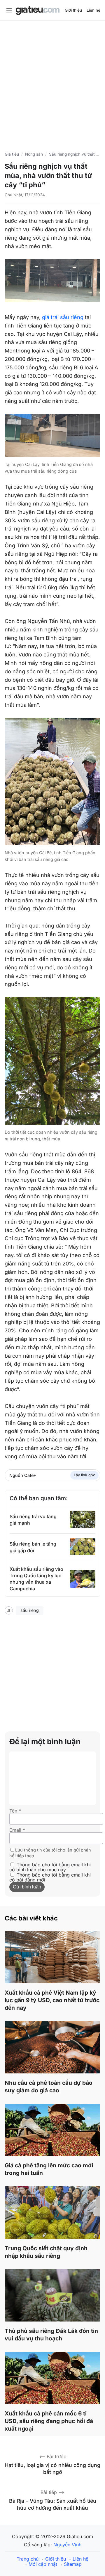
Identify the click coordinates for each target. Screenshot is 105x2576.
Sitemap (73, 2564)
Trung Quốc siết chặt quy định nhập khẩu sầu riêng (46, 2252)
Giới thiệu (73, 10)
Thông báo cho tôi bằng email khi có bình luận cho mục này (50, 1867)
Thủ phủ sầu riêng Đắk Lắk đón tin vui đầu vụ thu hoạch (51, 2335)
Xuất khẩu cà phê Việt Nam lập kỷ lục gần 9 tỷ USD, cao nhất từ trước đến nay (52, 2000)
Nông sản (34, 154)
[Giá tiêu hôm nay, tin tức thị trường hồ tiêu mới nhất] (38, 11)
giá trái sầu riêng (63, 317)
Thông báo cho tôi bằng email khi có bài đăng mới (50, 1877)
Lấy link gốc (84, 1475)
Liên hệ (93, 10)
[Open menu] (9, 10)
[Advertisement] (52, 82)
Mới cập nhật (43, 2564)
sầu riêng (30, 1610)
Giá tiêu (12, 154)
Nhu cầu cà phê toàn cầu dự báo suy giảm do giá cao (49, 2087)
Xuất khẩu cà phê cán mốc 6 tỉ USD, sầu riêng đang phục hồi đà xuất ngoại (49, 2421)
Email (17, 1830)
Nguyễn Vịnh (67, 2545)
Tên (15, 1811)
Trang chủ (28, 2559)
